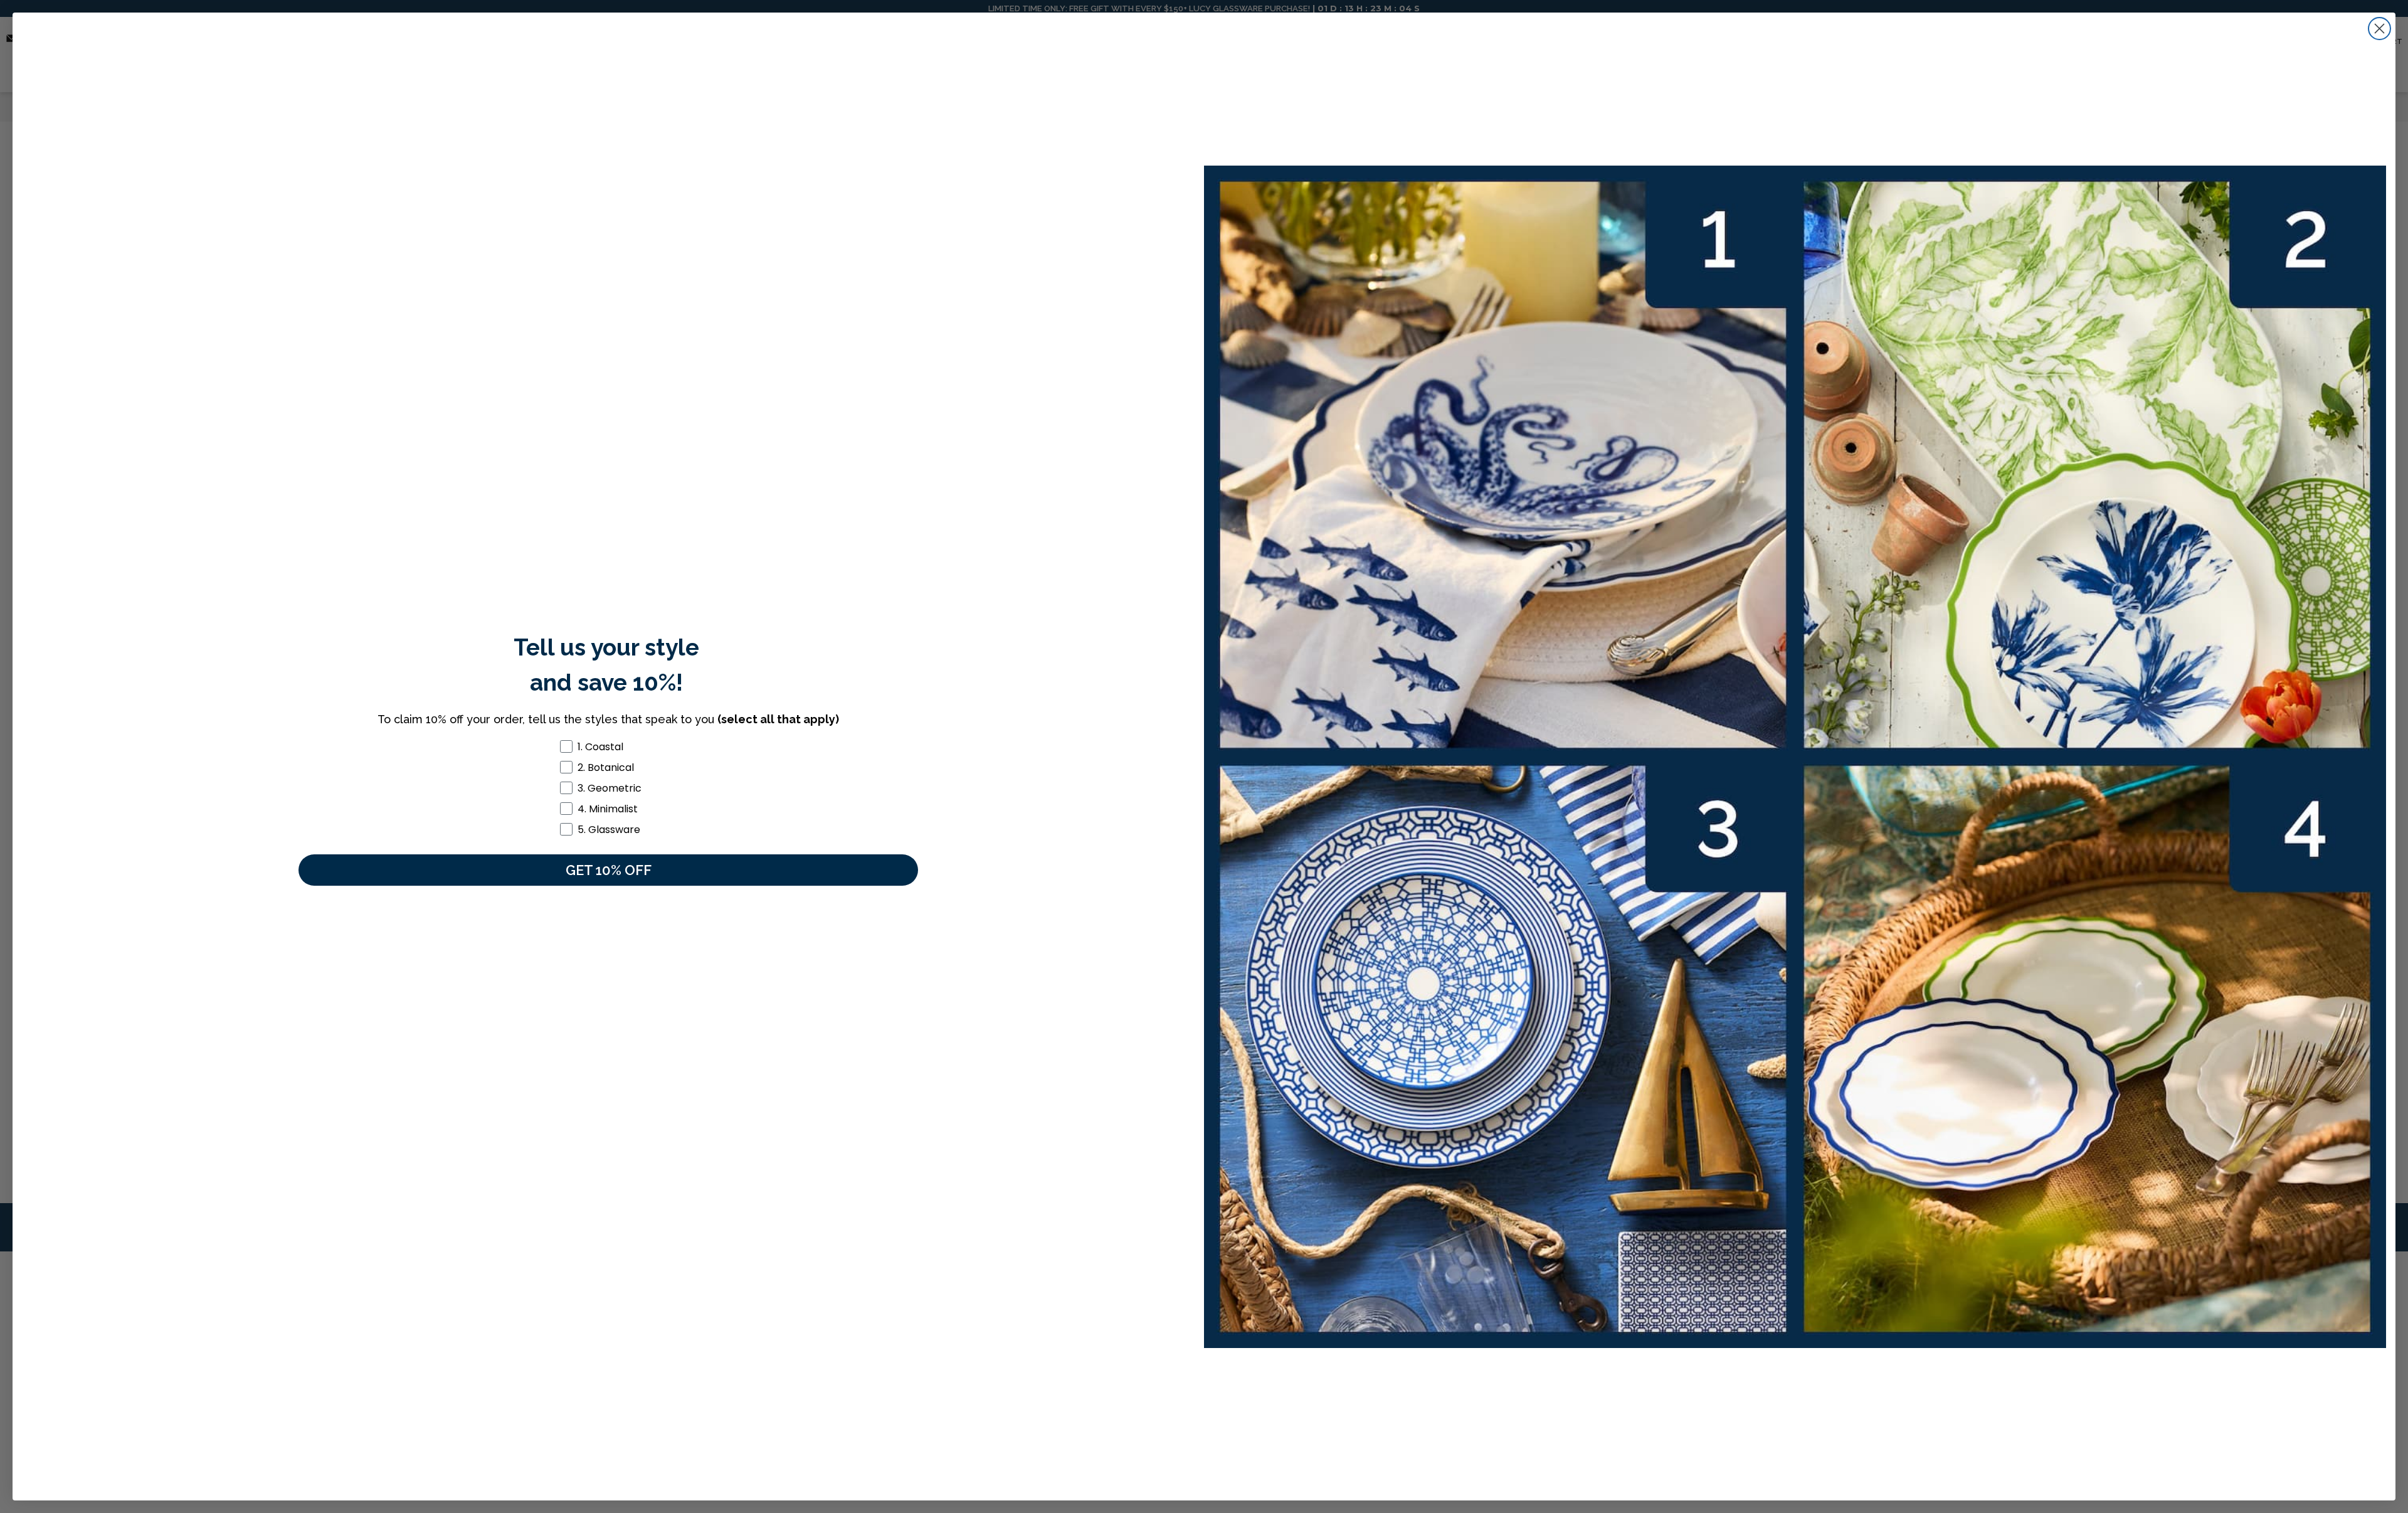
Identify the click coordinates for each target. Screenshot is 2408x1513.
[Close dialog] (2379, 29)
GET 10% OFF (609, 870)
